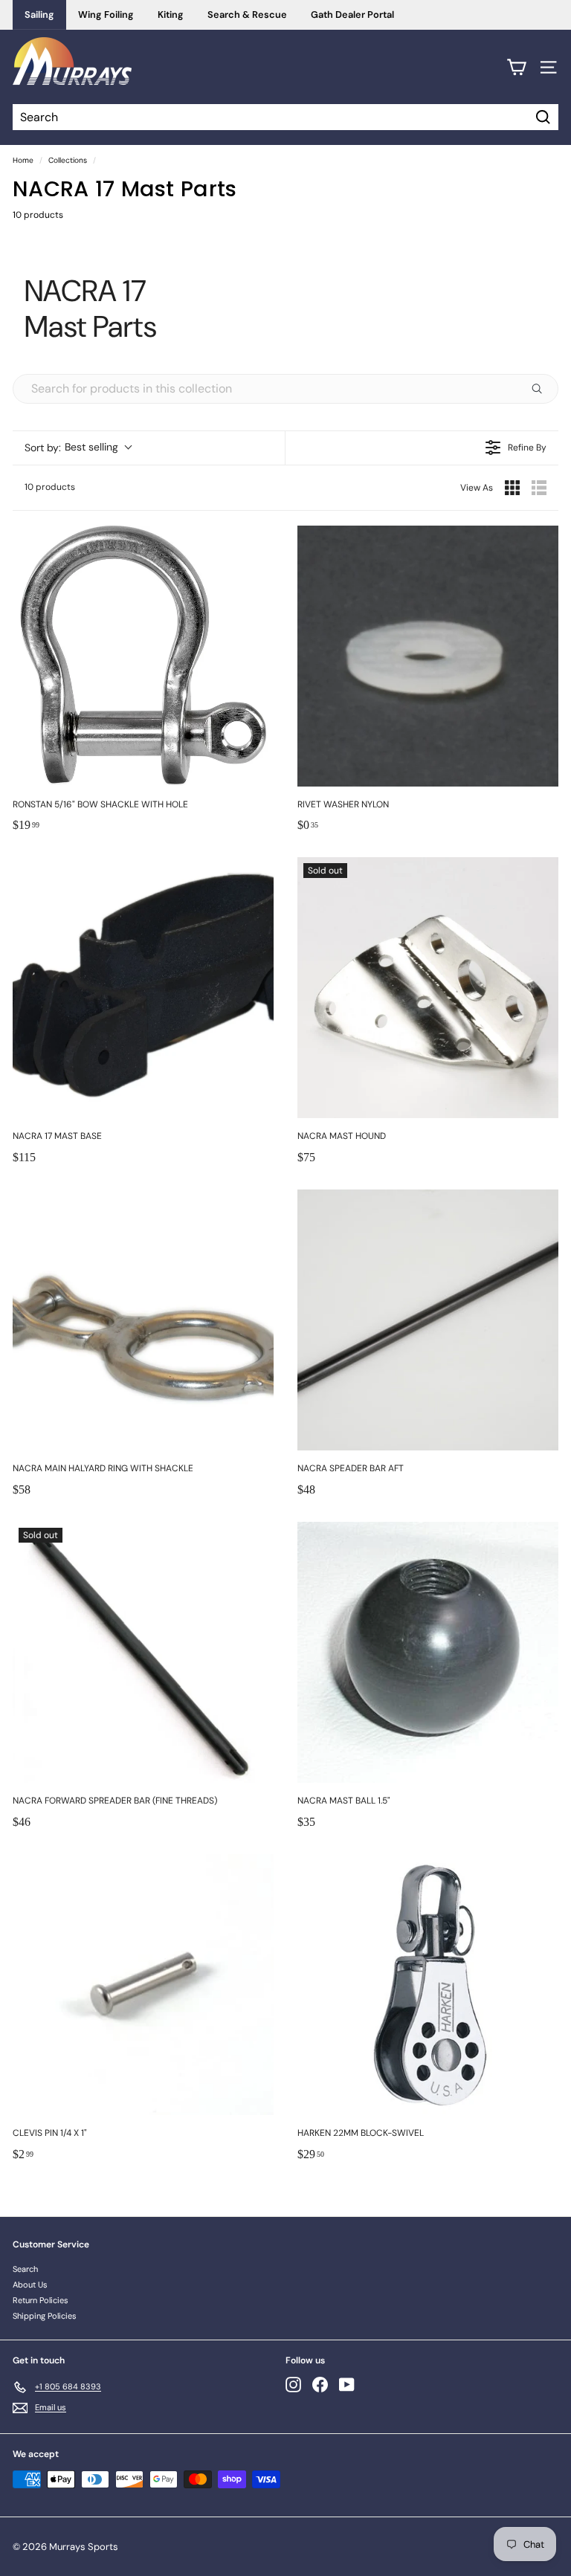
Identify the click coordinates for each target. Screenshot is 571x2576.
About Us (30, 2285)
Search (25, 2269)
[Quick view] (259, 772)
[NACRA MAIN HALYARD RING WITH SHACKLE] (143, 1320)
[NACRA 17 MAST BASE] (143, 988)
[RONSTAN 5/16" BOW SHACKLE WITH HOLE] (143, 656)
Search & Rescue (247, 14)
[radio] (512, 488)
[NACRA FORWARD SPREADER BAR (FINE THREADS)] (143, 1652)
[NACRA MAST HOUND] (428, 988)
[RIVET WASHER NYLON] (428, 656)
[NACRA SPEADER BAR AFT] (428, 1320)
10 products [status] (50, 487)
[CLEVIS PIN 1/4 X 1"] (143, 1985)
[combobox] (78, 448)
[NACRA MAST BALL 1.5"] (428, 1652)
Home (23, 160)
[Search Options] (543, 389)
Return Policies (41, 2300)
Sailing (39, 14)
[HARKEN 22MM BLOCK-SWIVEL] (428, 1985)
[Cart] (516, 67)
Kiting (171, 14)
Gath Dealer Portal (352, 14)
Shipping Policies (45, 2316)
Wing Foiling (106, 14)
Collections (68, 160)
